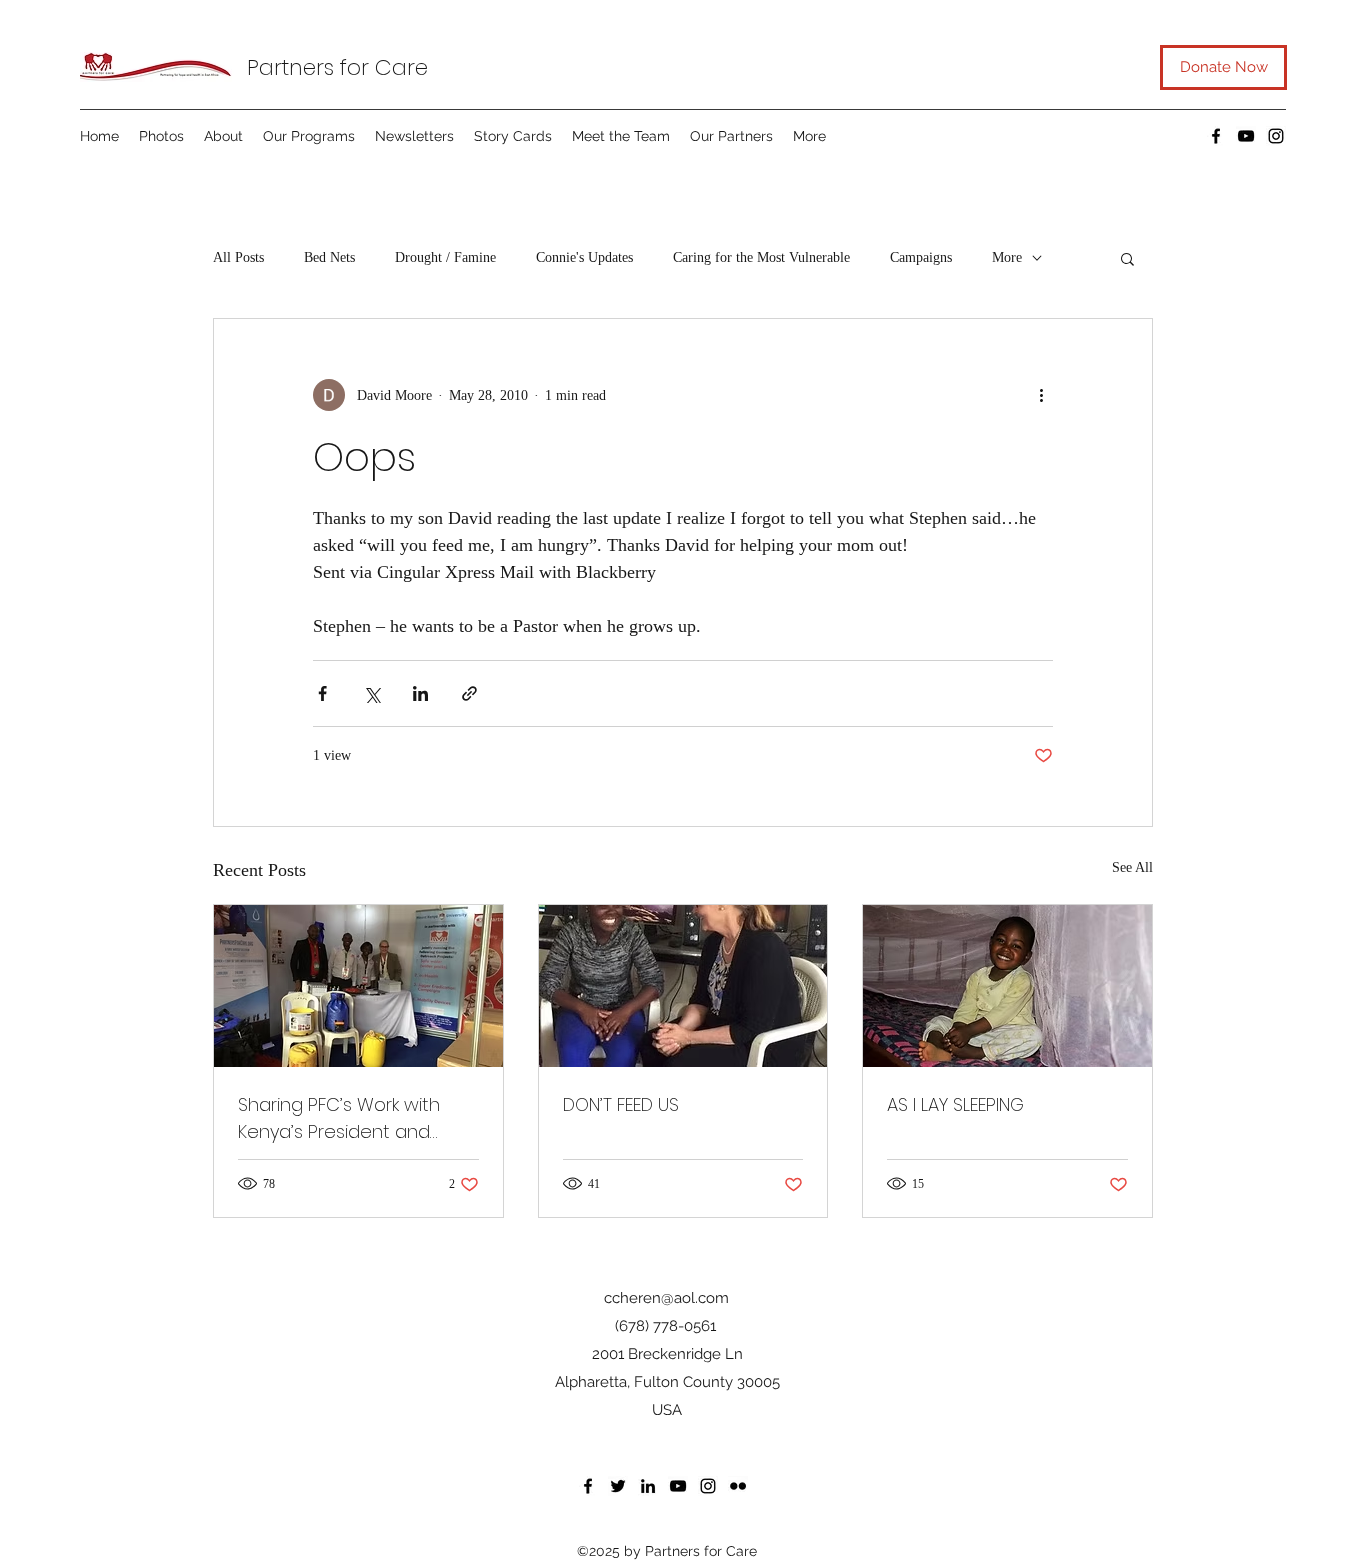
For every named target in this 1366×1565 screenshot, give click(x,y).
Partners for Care (337, 67)
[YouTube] (1246, 136)
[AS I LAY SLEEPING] (1007, 986)
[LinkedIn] (648, 1486)
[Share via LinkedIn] (420, 693)
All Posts (238, 257)
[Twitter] (618, 1486)
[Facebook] (1216, 136)
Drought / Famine (445, 257)
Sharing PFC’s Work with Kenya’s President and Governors (339, 1118)
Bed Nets (329, 257)
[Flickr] (738, 1486)
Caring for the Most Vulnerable (761, 257)
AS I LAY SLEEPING (955, 1104)
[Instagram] (1276, 136)
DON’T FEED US (621, 1104)
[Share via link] (469, 693)
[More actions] (1041, 395)
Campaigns (921, 257)
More (1007, 257)
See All (1132, 867)
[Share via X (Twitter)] (371, 693)
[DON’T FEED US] (683, 986)
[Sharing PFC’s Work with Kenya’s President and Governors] (358, 986)
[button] (1127, 258)
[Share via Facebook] (322, 693)
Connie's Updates (584, 257)
